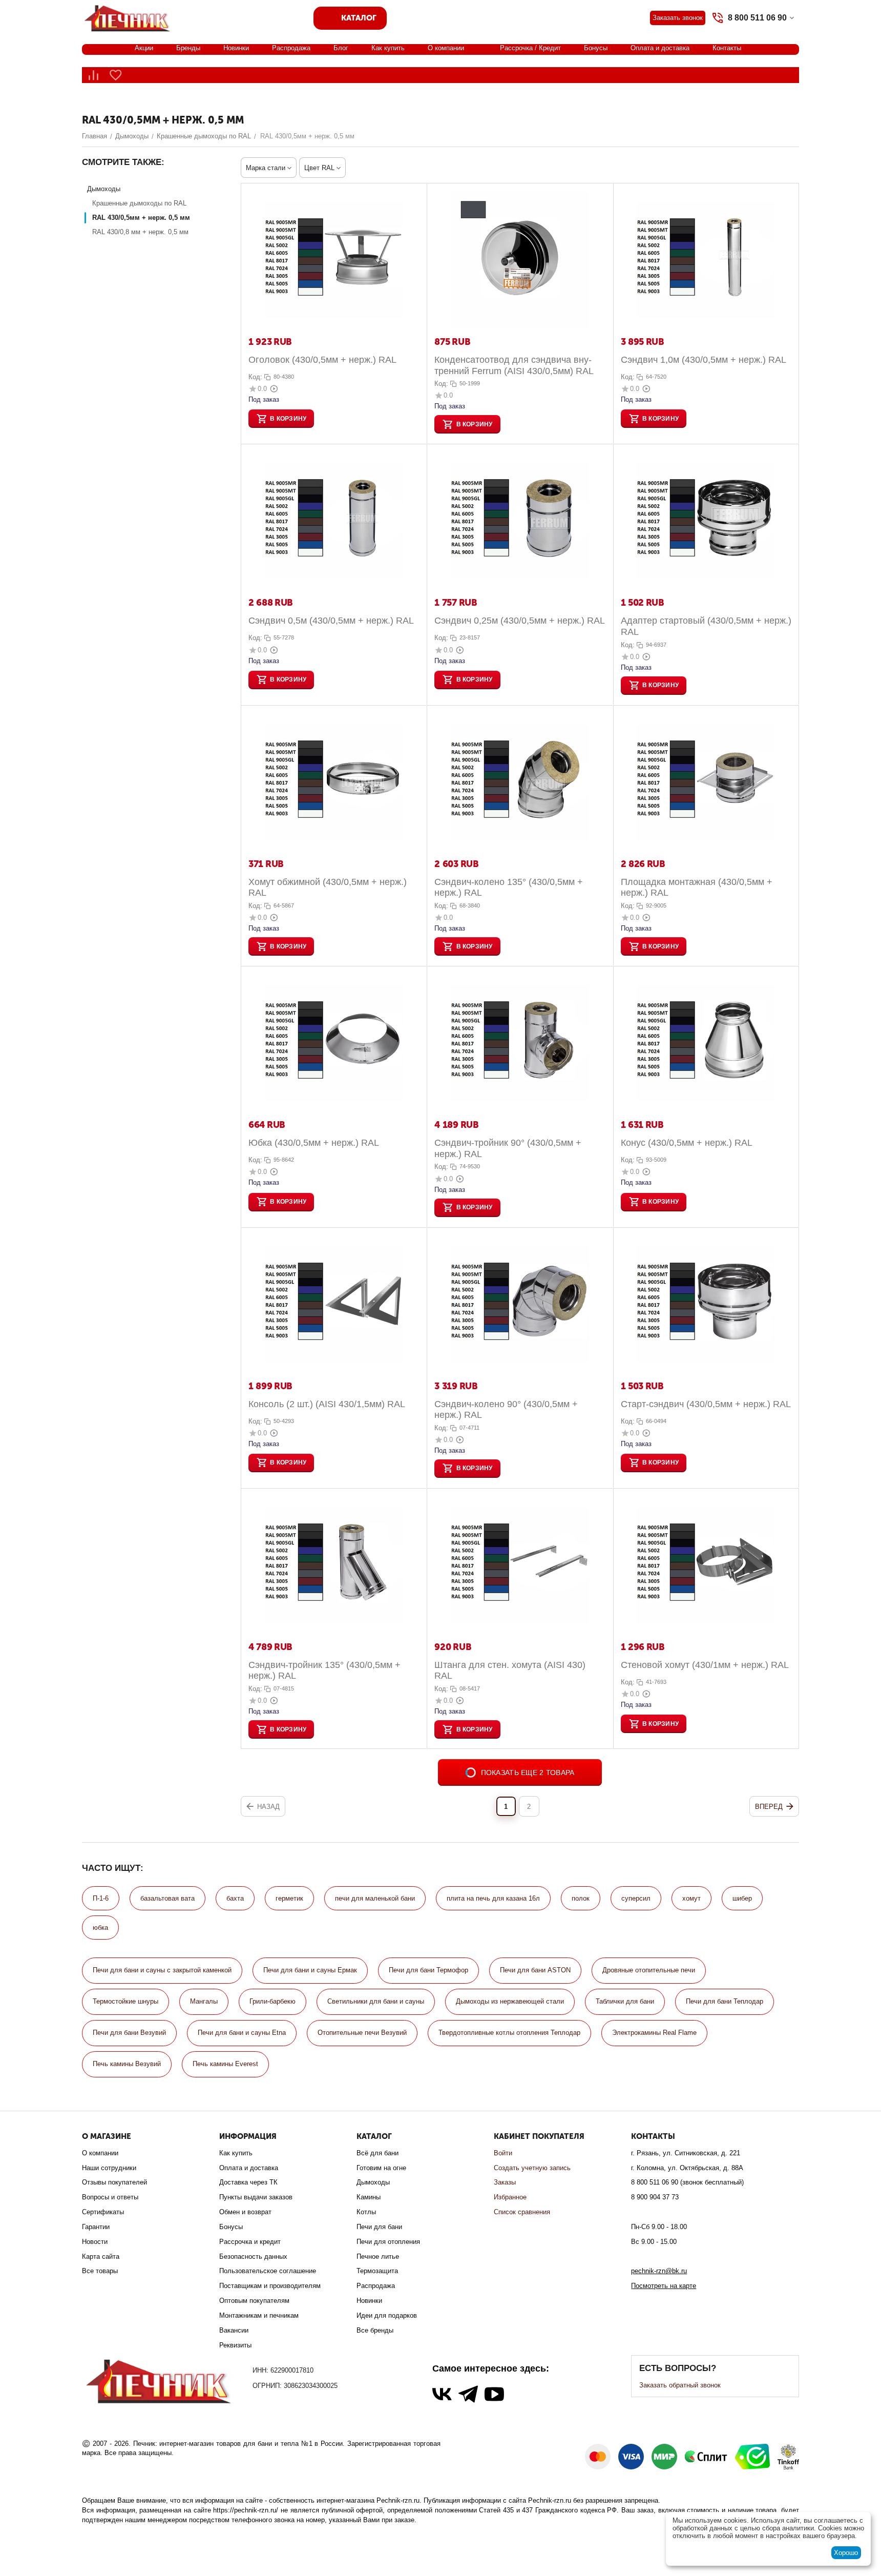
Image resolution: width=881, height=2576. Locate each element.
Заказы (505, 2182)
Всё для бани (377, 2153)
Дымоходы (373, 2182)
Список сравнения (522, 2212)
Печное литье (378, 2256)
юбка (100, 1928)
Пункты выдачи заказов (256, 2197)
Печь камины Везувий (127, 2064)
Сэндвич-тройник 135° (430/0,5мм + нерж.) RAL (324, 1671)
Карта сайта (101, 2256)
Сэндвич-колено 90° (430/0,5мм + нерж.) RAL (506, 1410)
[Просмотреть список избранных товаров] (116, 75)
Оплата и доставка (660, 48)
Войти (503, 2153)
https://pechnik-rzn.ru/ (246, 2510)
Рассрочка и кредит (250, 2242)
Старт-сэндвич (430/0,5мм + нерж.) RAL (706, 1404)
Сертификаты (103, 2212)
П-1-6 (101, 1898)
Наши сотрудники (109, 2168)
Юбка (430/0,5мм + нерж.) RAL (314, 1143)
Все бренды (375, 2330)
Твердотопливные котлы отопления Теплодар (509, 2033)
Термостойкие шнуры (125, 2001)
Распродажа (291, 48)
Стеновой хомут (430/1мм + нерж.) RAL (705, 1665)
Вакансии (234, 2330)
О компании (446, 48)
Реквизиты (235, 2345)
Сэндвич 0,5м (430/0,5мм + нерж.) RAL (331, 621)
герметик (289, 1898)
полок (581, 1898)
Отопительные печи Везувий (362, 2033)
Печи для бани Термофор (428, 1970)
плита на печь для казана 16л (493, 1898)
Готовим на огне (381, 2168)
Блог (341, 48)
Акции (144, 48)
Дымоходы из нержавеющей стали (510, 2001)
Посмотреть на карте (664, 2286)
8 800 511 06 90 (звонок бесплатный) (687, 2182)
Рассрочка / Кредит (530, 48)
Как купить (388, 48)
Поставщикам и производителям (270, 2286)
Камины (369, 2197)
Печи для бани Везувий (129, 2033)
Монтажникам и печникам (259, 2315)
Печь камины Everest (225, 2064)
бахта (235, 1898)
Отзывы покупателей (114, 2182)
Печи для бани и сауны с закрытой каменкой (162, 1970)
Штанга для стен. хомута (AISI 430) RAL (510, 1671)
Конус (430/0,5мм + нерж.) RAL (687, 1143)
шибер (742, 1898)
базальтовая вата (167, 1898)
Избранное (510, 2197)
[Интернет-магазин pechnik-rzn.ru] (129, 17)
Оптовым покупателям (254, 2301)
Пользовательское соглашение (268, 2271)
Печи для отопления (388, 2242)
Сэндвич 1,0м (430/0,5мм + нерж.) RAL (704, 360)
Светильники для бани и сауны (376, 2001)
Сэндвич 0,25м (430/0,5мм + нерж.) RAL (520, 621)
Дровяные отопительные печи (649, 1970)
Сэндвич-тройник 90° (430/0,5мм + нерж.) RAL (508, 1148)
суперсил (636, 1898)
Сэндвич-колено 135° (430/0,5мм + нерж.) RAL (509, 888)
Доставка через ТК (248, 2182)
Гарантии (96, 2227)
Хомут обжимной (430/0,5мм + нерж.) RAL (328, 888)
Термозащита (377, 2271)
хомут (691, 1898)
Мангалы (204, 2001)
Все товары (100, 2271)
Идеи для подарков (387, 2315)
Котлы (366, 2212)
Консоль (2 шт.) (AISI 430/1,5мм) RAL (327, 1404)
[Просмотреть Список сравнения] (93, 75)
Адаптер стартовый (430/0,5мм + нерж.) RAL (706, 626)
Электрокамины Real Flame (654, 2033)
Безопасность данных (253, 2256)
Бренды (188, 48)
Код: (255, 377)
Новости (95, 2242)
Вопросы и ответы (110, 2197)
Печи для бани (379, 2227)
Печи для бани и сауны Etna (242, 2033)
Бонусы (596, 48)
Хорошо (846, 2553)
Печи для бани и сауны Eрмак (310, 1970)
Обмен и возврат (245, 2212)
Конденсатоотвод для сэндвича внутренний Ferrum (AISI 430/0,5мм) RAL (514, 365)
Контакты (727, 48)
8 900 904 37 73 (655, 2197)
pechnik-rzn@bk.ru (659, 2271)
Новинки (236, 48)
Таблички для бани (625, 2001)
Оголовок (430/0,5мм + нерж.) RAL (322, 360)
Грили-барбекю (272, 2001)
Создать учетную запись (532, 2168)
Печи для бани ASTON (535, 1970)
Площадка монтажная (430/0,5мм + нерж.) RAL (697, 888)
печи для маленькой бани (375, 1898)
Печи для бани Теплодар (725, 2001)
